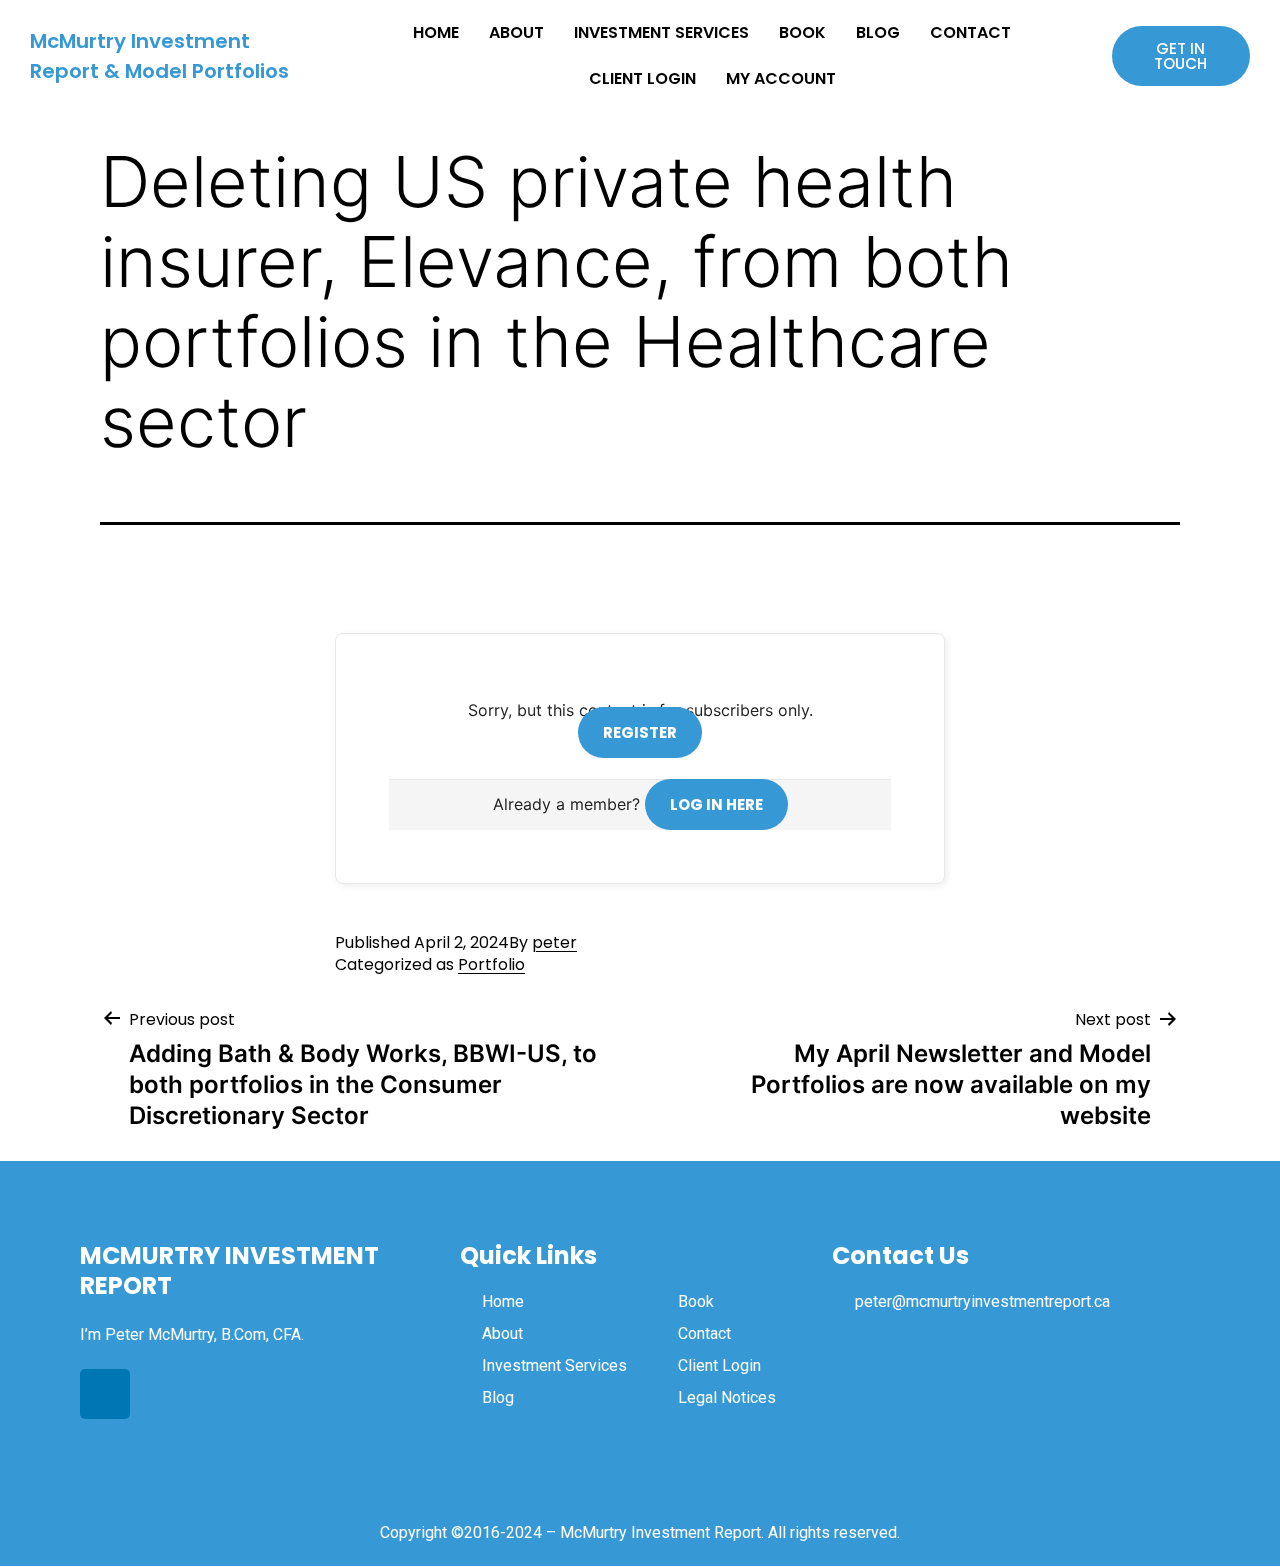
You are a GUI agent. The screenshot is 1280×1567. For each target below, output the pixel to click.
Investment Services (661, 32)
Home (436, 32)
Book (802, 32)
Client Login (642, 78)
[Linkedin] (105, 1394)
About (516, 32)
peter (554, 942)
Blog (878, 32)
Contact (970, 32)
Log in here (716, 804)
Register (640, 732)
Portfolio (491, 964)
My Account (781, 78)
